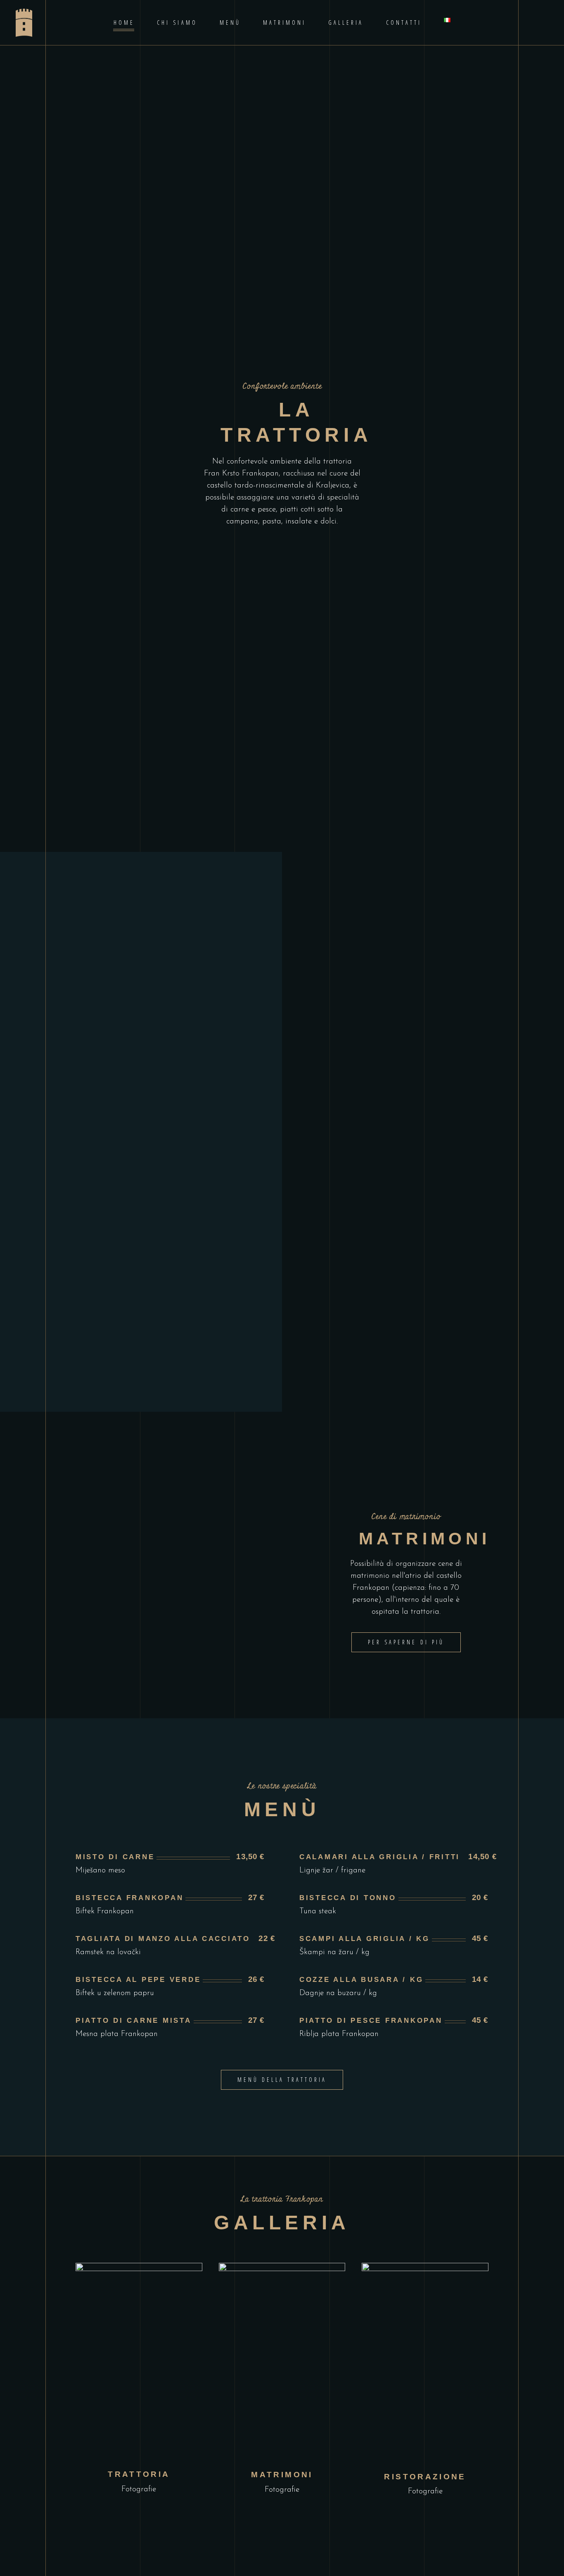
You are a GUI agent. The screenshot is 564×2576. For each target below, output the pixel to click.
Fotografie (139, 2489)
